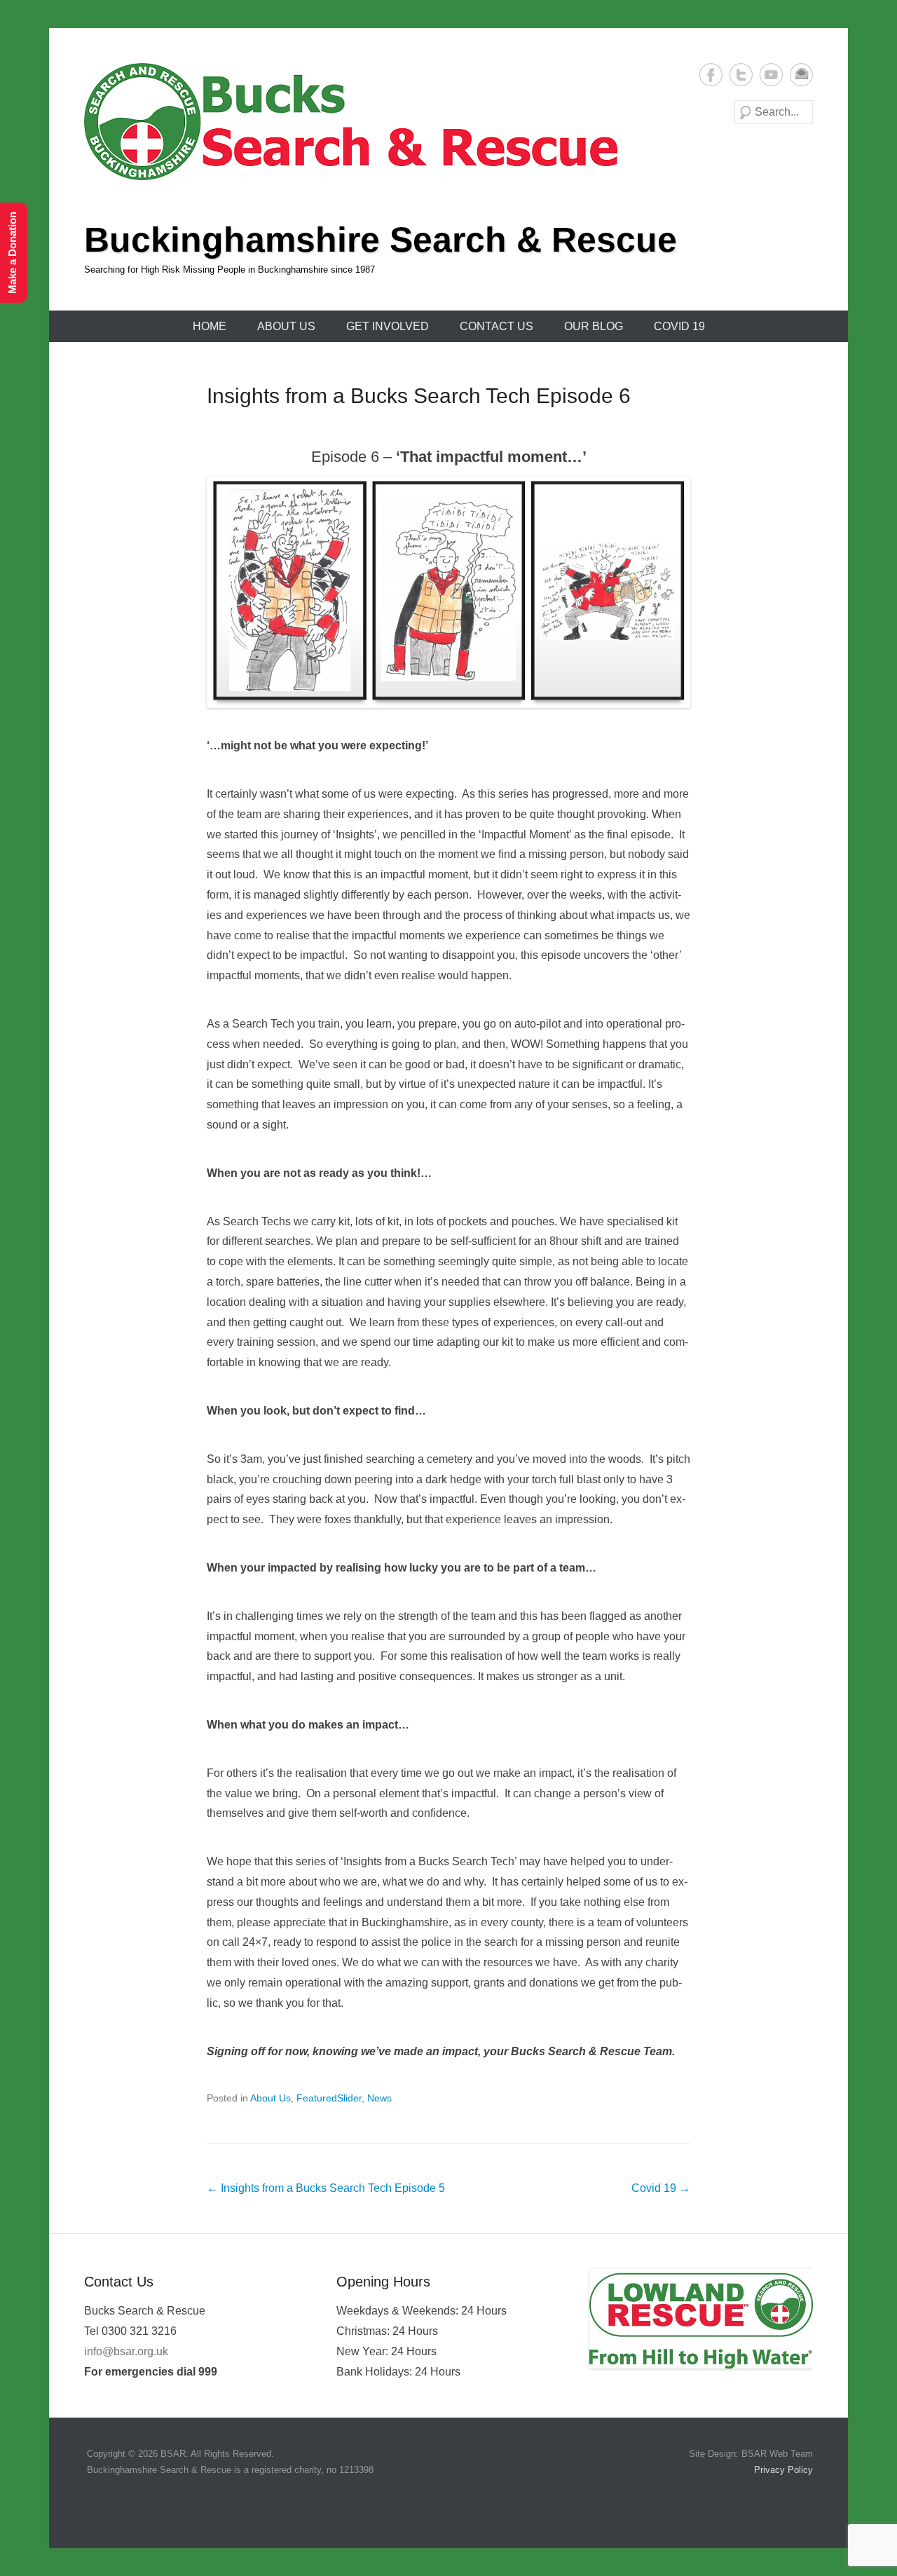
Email (801, 75)
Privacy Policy (782, 2470)
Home (210, 326)
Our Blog (594, 326)
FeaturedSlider (329, 2098)
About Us (286, 326)
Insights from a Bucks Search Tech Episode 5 (326, 2188)
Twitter (741, 75)
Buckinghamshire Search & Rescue (381, 240)
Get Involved (388, 326)
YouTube (771, 75)
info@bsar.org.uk (126, 2351)
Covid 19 (679, 326)
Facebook (711, 75)
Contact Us (497, 326)
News (379, 2098)
